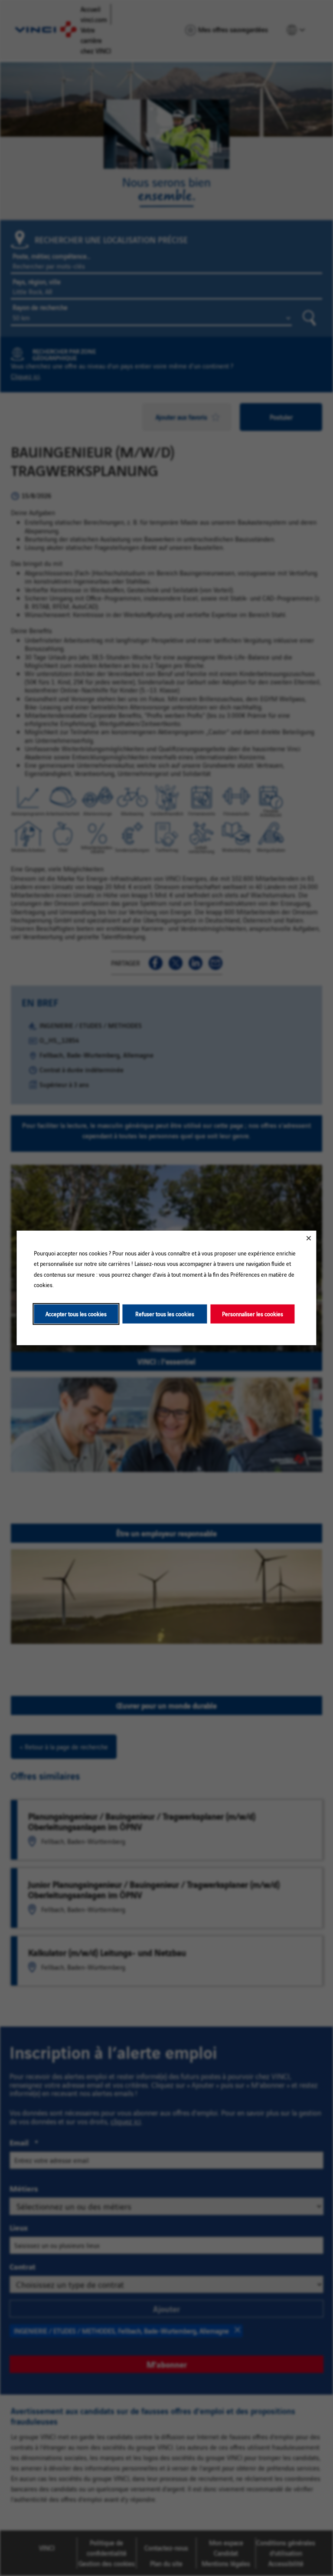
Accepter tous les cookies (76, 1314)
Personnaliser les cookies (253, 1314)
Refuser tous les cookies (165, 1314)
